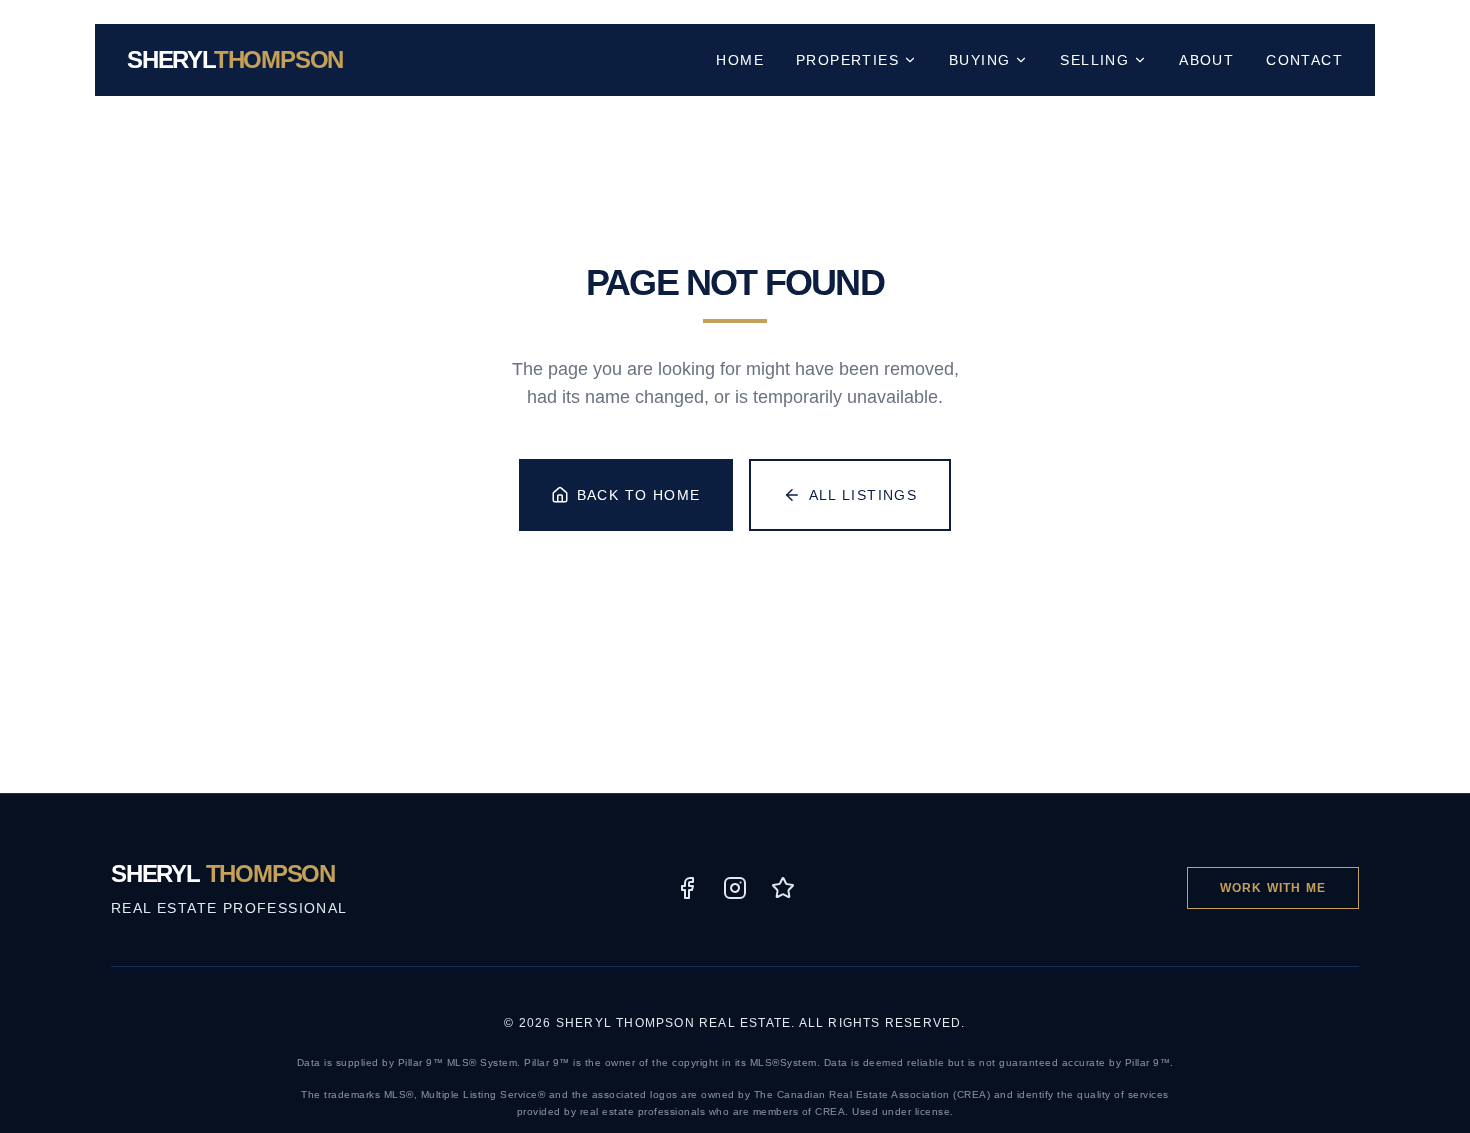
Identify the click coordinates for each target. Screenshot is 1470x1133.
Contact (1304, 60)
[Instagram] (735, 888)
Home (740, 60)
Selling (1094, 60)
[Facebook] (687, 888)
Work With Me (1273, 888)
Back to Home (639, 495)
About (1206, 60)
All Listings (863, 495)
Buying (979, 60)
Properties (847, 60)
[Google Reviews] (783, 888)
